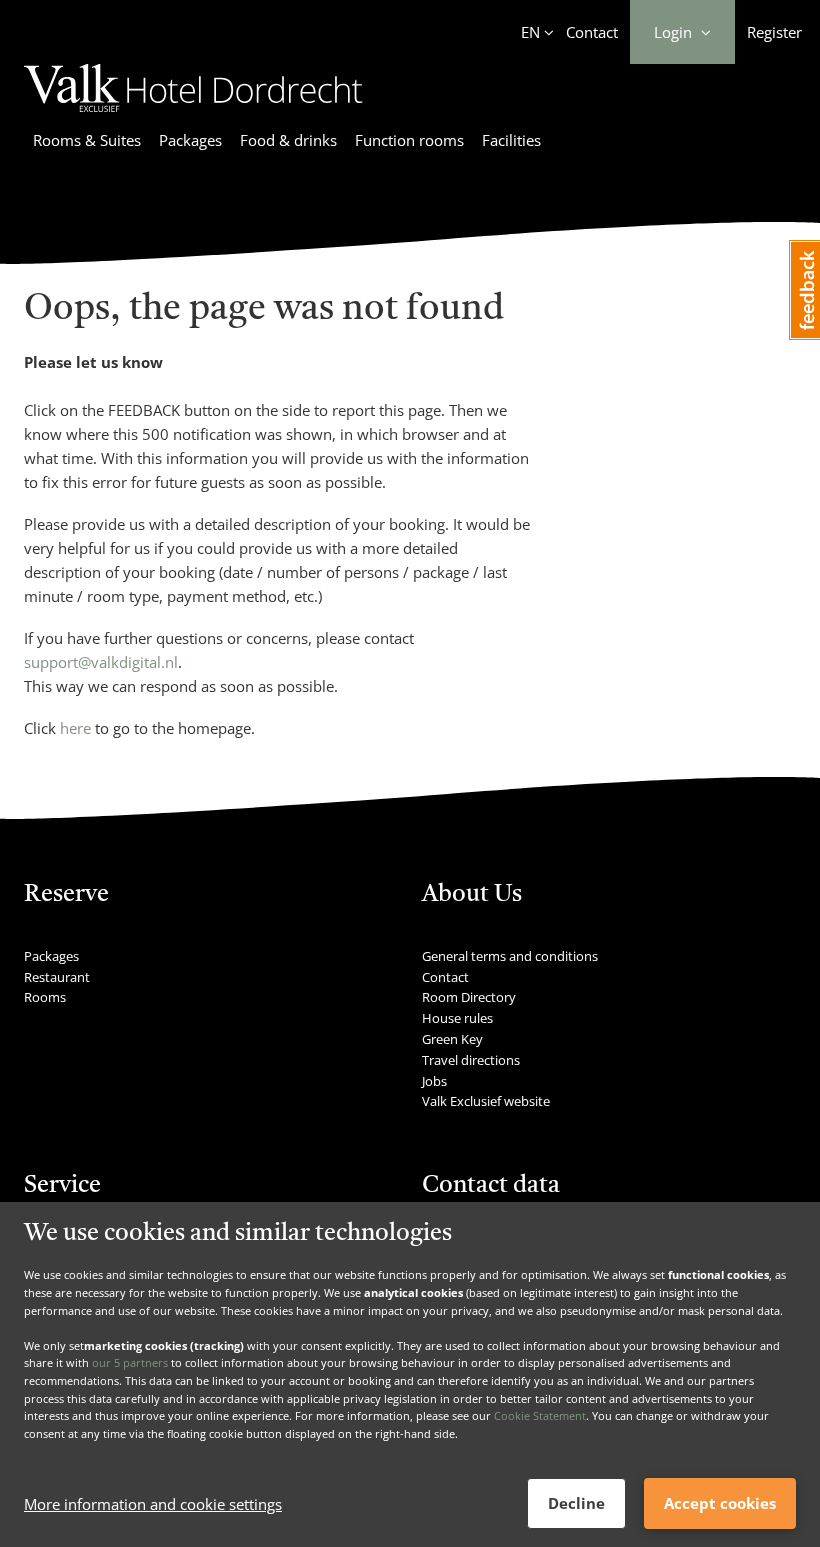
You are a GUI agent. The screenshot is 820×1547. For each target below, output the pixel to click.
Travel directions (471, 1060)
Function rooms (409, 140)
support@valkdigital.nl (101, 662)
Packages (190, 140)
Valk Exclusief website (486, 1101)
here (75, 728)
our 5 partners (130, 1362)
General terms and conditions (510, 956)
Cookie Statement (540, 1415)
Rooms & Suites (87, 140)
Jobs (434, 1081)
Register (774, 32)
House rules (457, 1018)
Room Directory (469, 997)
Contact (592, 32)
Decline (576, 1503)
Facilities (511, 140)
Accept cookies (720, 1503)
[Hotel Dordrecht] (193, 115)
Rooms (45, 997)
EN (530, 32)
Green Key (452, 1039)
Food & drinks (288, 140)
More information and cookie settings (153, 1504)
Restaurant (57, 977)
